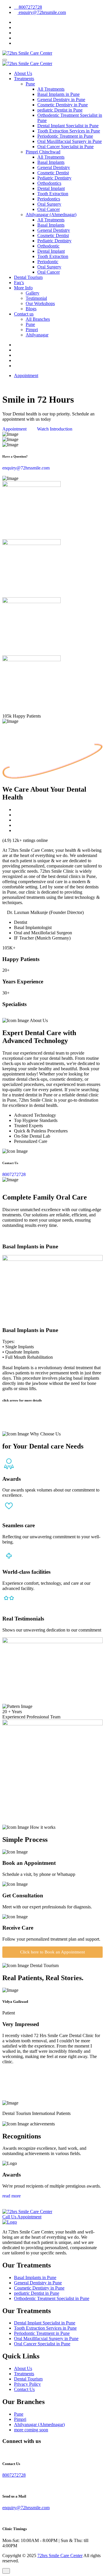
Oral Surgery (49, 204)
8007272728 (30, 7)
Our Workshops (40, 303)
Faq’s (19, 283)
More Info (23, 288)
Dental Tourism (28, 277)
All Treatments (51, 89)
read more (12, 2196)
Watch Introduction (54, 429)
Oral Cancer (49, 209)
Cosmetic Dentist (53, 173)
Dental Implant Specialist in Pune (68, 126)
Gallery (33, 293)
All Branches (38, 319)
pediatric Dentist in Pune (60, 110)
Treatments (24, 79)
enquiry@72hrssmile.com (42, 12)
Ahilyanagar (37, 335)
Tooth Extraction (53, 194)
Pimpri (32, 330)
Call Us (10, 2217)
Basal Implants (51, 162)
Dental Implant (51, 188)
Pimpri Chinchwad (43, 152)
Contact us (24, 314)
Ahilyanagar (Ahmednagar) (51, 215)
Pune (30, 84)
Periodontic (48, 262)
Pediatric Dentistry (54, 178)
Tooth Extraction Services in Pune (69, 131)
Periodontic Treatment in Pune (65, 136)
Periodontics (49, 199)
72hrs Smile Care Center (60, 2556)
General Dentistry (54, 167)
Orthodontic (48, 246)
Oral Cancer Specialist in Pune (65, 147)
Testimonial (36, 298)
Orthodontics (49, 183)
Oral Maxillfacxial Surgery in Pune (70, 141)
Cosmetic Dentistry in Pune (63, 105)
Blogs (31, 309)
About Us (23, 73)
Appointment (26, 375)
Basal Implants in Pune (58, 94)
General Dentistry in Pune (61, 100)
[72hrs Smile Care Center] (27, 53)
